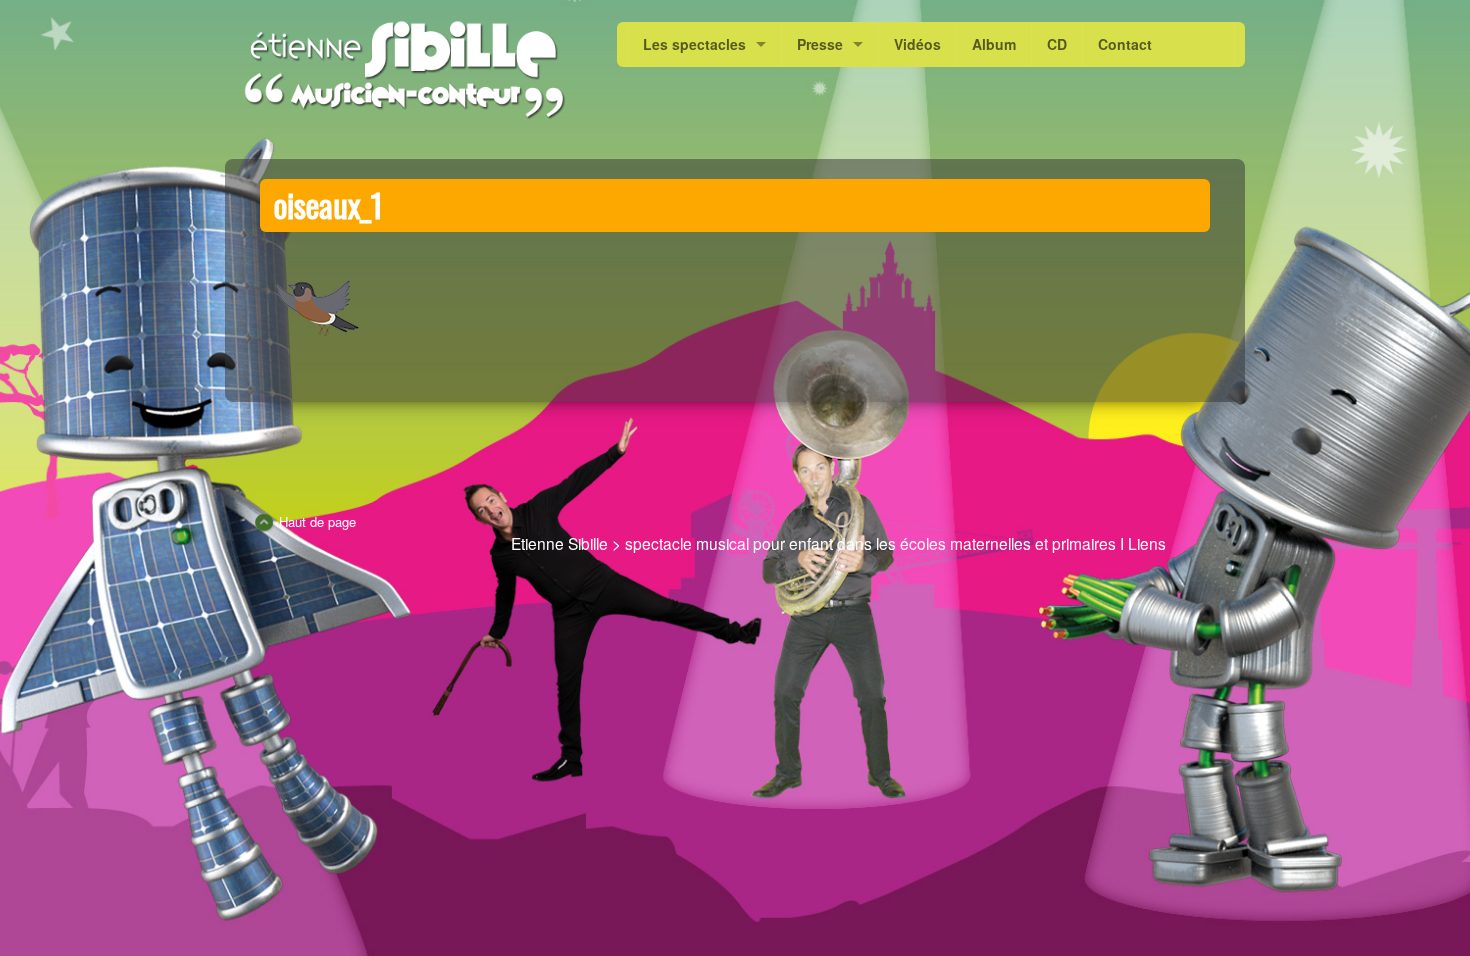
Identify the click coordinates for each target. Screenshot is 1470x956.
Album (994, 44)
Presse (820, 44)
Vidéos (917, 44)
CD (1057, 44)
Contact (1125, 44)
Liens (1147, 543)
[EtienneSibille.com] (403, 69)
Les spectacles (694, 44)
